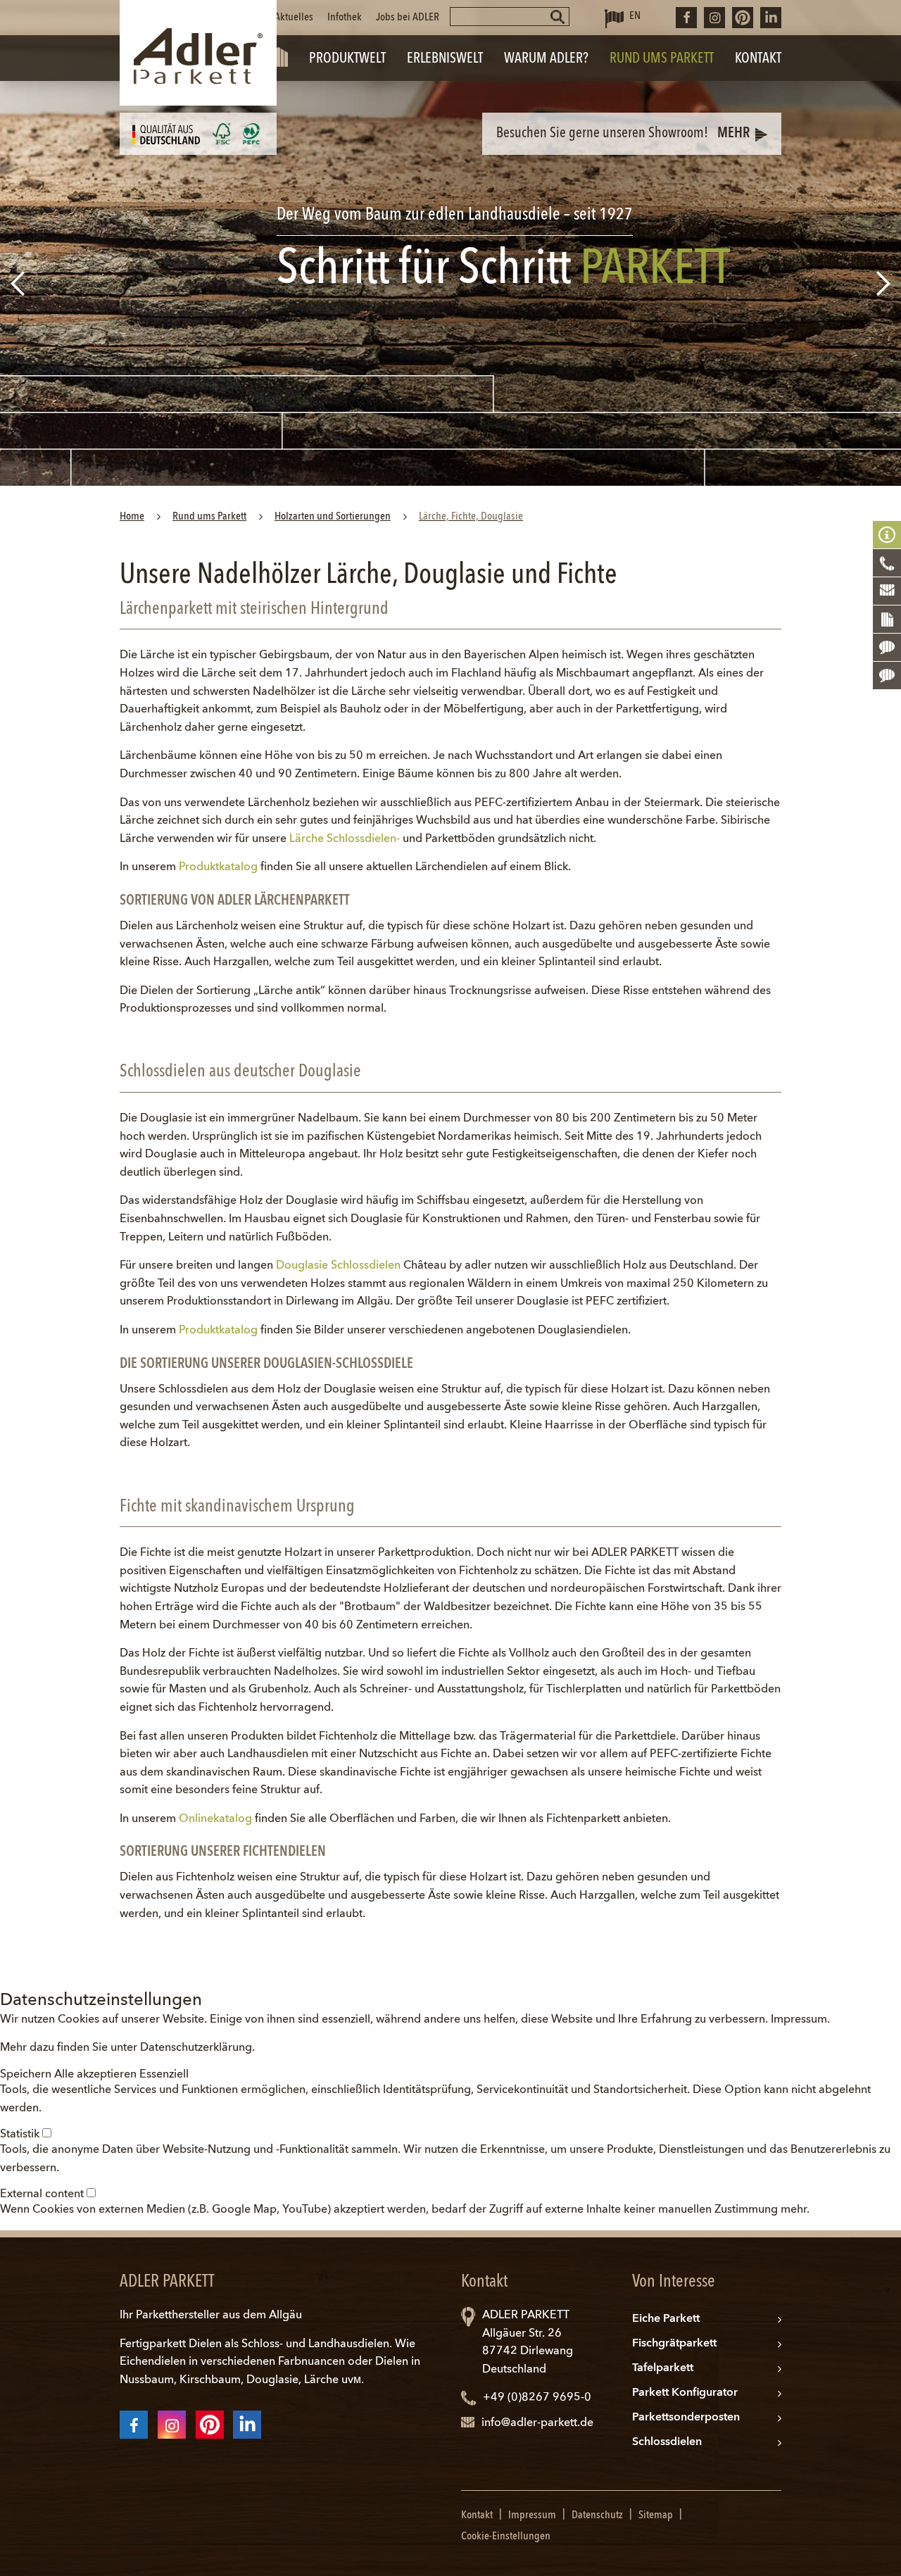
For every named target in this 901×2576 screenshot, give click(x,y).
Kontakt (477, 2515)
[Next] (885, 283)
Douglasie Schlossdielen (338, 1266)
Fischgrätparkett (674, 2344)
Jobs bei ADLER (408, 18)
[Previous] (16, 283)
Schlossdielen (667, 2442)
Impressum (799, 2020)
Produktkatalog (218, 867)
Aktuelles (294, 18)
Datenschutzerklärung (196, 2048)
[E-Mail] (887, 591)
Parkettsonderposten (686, 2418)
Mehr (733, 134)
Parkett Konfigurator (685, 2393)
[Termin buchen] (887, 676)
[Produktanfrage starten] (887, 620)
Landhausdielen (349, 2344)
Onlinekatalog (215, 1819)
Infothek (345, 18)
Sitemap (656, 2515)
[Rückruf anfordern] (887, 648)
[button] (27, 2075)
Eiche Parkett (666, 2319)
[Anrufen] (887, 563)
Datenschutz (597, 2515)
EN (635, 16)
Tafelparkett (663, 2368)
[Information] (887, 535)
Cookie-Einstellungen (506, 2537)
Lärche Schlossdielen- (345, 839)
